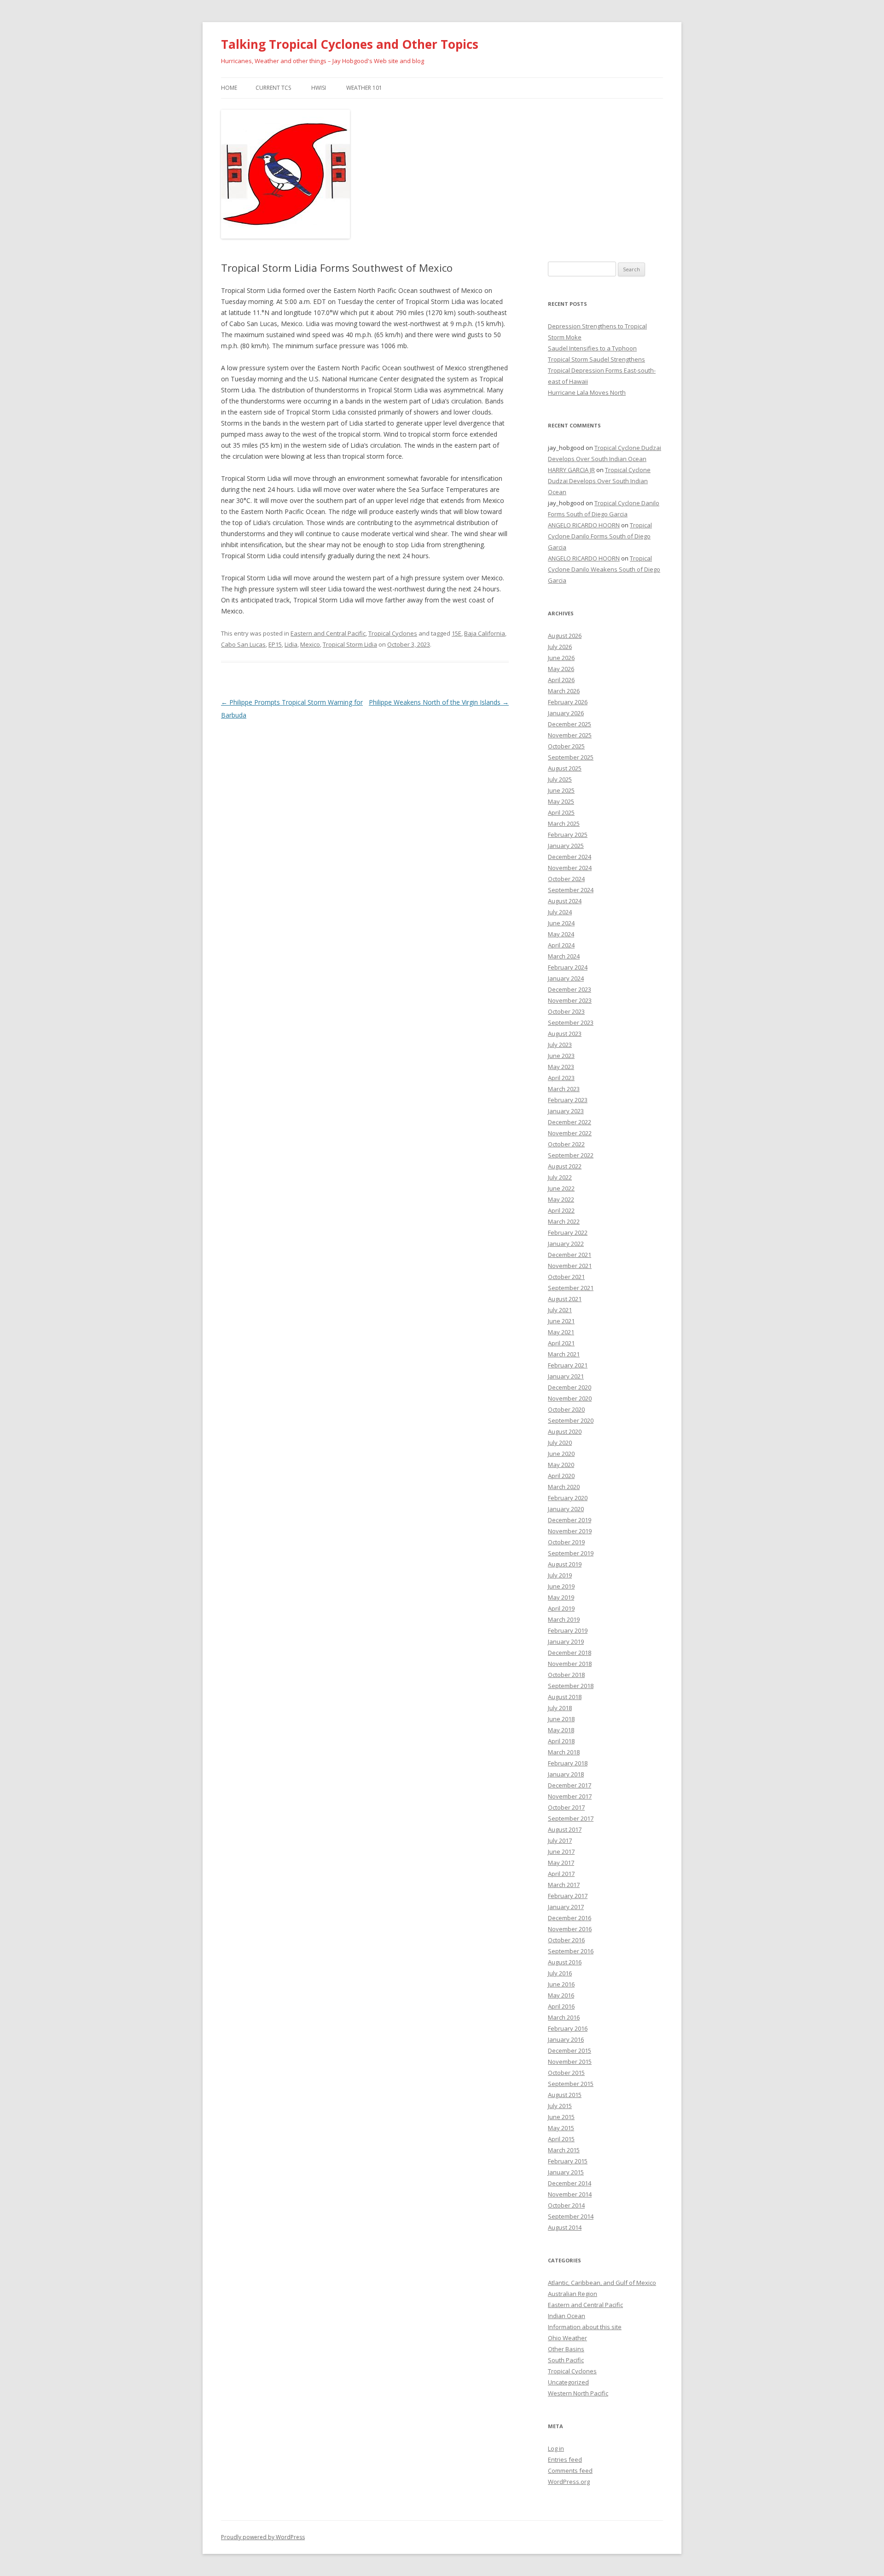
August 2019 (565, 1564)
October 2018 (566, 1675)
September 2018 (571, 1686)
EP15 (275, 644)
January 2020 (566, 1509)
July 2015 (560, 2106)
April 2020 (561, 1476)
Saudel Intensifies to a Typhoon (592, 348)
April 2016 (561, 2006)
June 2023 (561, 1056)
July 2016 (560, 1973)
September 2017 (571, 1818)
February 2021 (568, 1365)
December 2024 (570, 857)
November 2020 (570, 1398)
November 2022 (570, 1133)
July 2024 (560, 912)
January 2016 (566, 2039)
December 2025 (570, 724)
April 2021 (561, 1343)
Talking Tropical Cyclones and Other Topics (350, 44)
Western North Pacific (578, 2393)
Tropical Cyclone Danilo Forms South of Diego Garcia (600, 536)
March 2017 (564, 1885)
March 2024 (564, 956)
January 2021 (566, 1376)
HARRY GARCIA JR (571, 470)
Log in (556, 2448)
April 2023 (561, 1078)
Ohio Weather (567, 2338)
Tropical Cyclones (393, 633)
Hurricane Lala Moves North (587, 392)
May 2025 (561, 801)
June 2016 (561, 1984)
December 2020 (570, 1387)
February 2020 (568, 1498)
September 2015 (571, 2084)
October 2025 (566, 746)
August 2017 (565, 1829)
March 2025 (564, 824)
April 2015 (561, 2139)
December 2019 (570, 1520)
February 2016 (568, 2028)
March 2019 (564, 1619)
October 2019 (566, 1542)
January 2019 (566, 1641)
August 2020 (565, 1431)
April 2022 (561, 1210)
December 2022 (570, 1122)
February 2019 (568, 1630)
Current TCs (273, 88)
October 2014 (566, 2205)
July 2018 (560, 1708)
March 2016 (564, 2017)
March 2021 (564, 1354)
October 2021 (566, 1277)
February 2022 (568, 1233)
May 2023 (561, 1067)
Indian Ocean (567, 2316)
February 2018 (568, 1763)
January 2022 (566, 1244)
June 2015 (561, 2117)
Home (229, 88)
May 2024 (561, 934)
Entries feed (565, 2459)
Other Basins (566, 2349)
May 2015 (561, 2128)
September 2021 (571, 1288)
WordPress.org (569, 2482)
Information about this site (585, 2327)
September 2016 (571, 1951)
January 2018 (566, 1774)
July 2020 (560, 1443)
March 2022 (564, 1221)
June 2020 (561, 1454)
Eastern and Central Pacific (328, 633)
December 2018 (570, 1653)
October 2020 (566, 1409)
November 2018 (570, 1664)
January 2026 (566, 713)
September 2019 (571, 1553)
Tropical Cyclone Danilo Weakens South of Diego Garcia (604, 569)
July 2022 (560, 1177)
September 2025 (571, 757)
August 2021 (565, 1299)
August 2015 (565, 2095)
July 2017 (560, 1840)
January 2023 (566, 1111)
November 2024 (570, 868)
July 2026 (560, 647)
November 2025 (570, 735)
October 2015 (566, 2073)
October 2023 (566, 1011)
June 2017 (561, 1852)
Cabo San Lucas (243, 644)
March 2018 (564, 1752)
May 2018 (561, 1730)
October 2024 (566, 879)
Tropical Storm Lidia (350, 644)
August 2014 (565, 2227)
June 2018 (561, 1719)
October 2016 (566, 1940)
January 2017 (566, 1907)
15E (457, 633)
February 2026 (568, 702)
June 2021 (561, 1321)
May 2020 (561, 1465)
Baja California (485, 633)
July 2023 (560, 1045)
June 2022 (561, 1188)
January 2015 (566, 2172)
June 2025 (561, 790)
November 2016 (570, 1929)
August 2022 (565, 1166)
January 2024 (566, 978)
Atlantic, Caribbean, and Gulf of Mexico (602, 2283)
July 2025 (560, 779)
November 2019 (570, 1531)
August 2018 (565, 1697)
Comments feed (570, 2471)
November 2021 (570, 1266)
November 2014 (570, 2194)
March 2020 (564, 1487)
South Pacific (566, 2360)
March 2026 (564, 691)
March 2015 (564, 2150)
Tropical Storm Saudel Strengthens (596, 359)
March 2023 (564, 1089)
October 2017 (566, 1807)
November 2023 (570, 1000)
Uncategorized (568, 2382)
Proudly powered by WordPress (263, 2537)
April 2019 (561, 1608)
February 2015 (568, 2161)
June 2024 (561, 923)
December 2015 (570, 2050)
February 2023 (568, 1100)
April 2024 (561, 945)
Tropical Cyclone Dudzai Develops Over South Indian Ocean (599, 481)
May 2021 (561, 1332)
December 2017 (570, 1785)
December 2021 (570, 1255)
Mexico (310, 644)
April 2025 (561, 812)
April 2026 (561, 680)
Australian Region (573, 2294)
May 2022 (561, 1199)
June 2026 (561, 658)
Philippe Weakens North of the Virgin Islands (439, 702)
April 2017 (561, 1874)
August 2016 (565, 1962)
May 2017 (561, 1863)
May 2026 (561, 669)
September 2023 (571, 1022)
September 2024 (571, 890)
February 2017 (568, 1896)
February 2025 (568, 835)
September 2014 (571, 2216)
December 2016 (570, 1918)
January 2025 (566, 846)
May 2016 (561, 1995)
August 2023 (565, 1034)
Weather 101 (364, 88)
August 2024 (565, 901)
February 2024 (568, 967)
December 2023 (570, 989)
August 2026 (565, 636)
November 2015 (570, 2062)
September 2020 (571, 1420)
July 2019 (560, 1575)
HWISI (319, 88)
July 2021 (560, 1310)
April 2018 (561, 1741)
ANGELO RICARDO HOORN (584, 525)
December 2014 (570, 2183)
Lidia (291, 644)
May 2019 (561, 1597)
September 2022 (571, 1155)
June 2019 (561, 1586)
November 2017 (570, 1796)
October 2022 (566, 1144)
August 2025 (565, 768)
